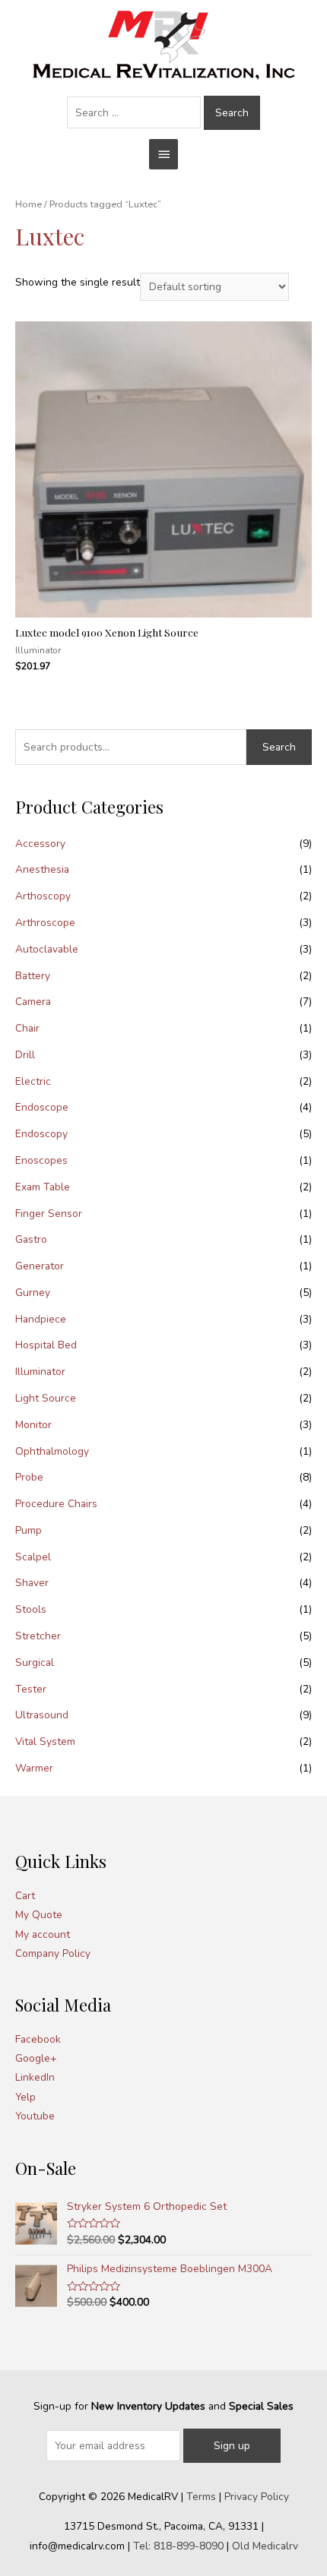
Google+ (36, 2058)
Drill (25, 1055)
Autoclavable (47, 949)
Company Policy (53, 1953)
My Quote (39, 1915)
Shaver (32, 1583)
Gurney (33, 1293)
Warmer (34, 1768)
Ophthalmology (52, 1451)
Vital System (45, 1742)
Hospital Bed (46, 1345)
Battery (33, 976)
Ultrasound (42, 1715)
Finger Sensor (49, 1214)
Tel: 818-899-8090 (178, 2546)
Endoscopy (41, 1134)
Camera (33, 1002)
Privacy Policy (257, 2497)
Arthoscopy (43, 896)
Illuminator (40, 1372)
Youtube (35, 2116)
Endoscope (42, 1107)
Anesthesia (42, 869)
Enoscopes (41, 1160)
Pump (29, 1530)
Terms (201, 2497)
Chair (27, 1028)
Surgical (35, 1663)
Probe (29, 1477)
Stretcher (38, 1636)
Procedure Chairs (56, 1504)
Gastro (31, 1239)
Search (279, 747)
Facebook (38, 2039)
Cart (25, 1896)
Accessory (40, 844)
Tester (31, 1689)
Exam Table (43, 1187)
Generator (40, 1266)
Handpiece (41, 1319)
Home (29, 204)
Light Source (46, 1398)
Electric (33, 1081)
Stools (31, 1609)
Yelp (25, 2097)
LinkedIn (35, 2077)
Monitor (33, 1425)
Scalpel (33, 1557)
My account (43, 1934)
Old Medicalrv (265, 2546)
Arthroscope (45, 923)
